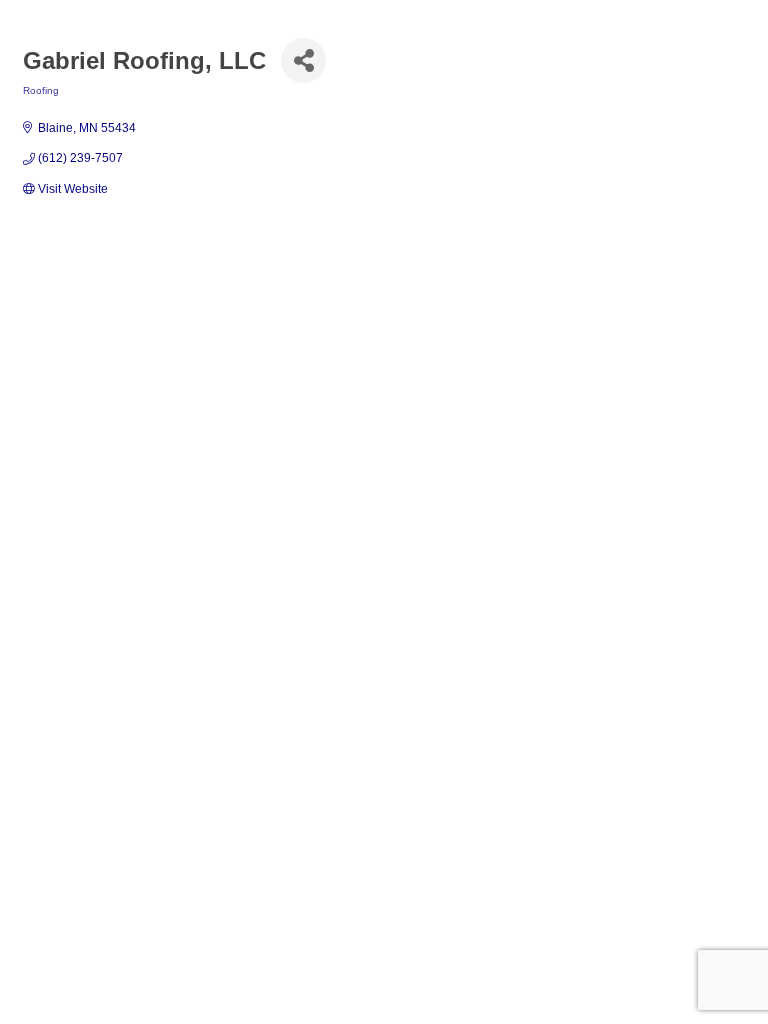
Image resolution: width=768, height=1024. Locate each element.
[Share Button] (303, 60)
